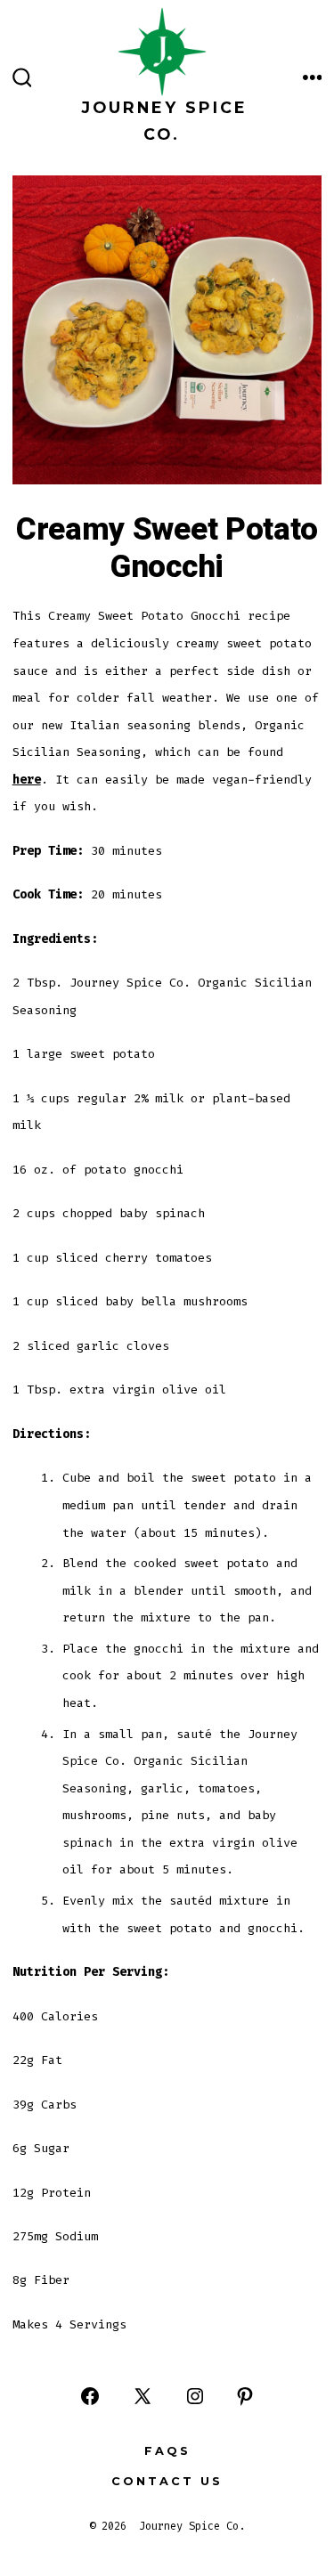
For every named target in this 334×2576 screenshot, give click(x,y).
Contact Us (167, 2481)
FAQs (167, 2451)
